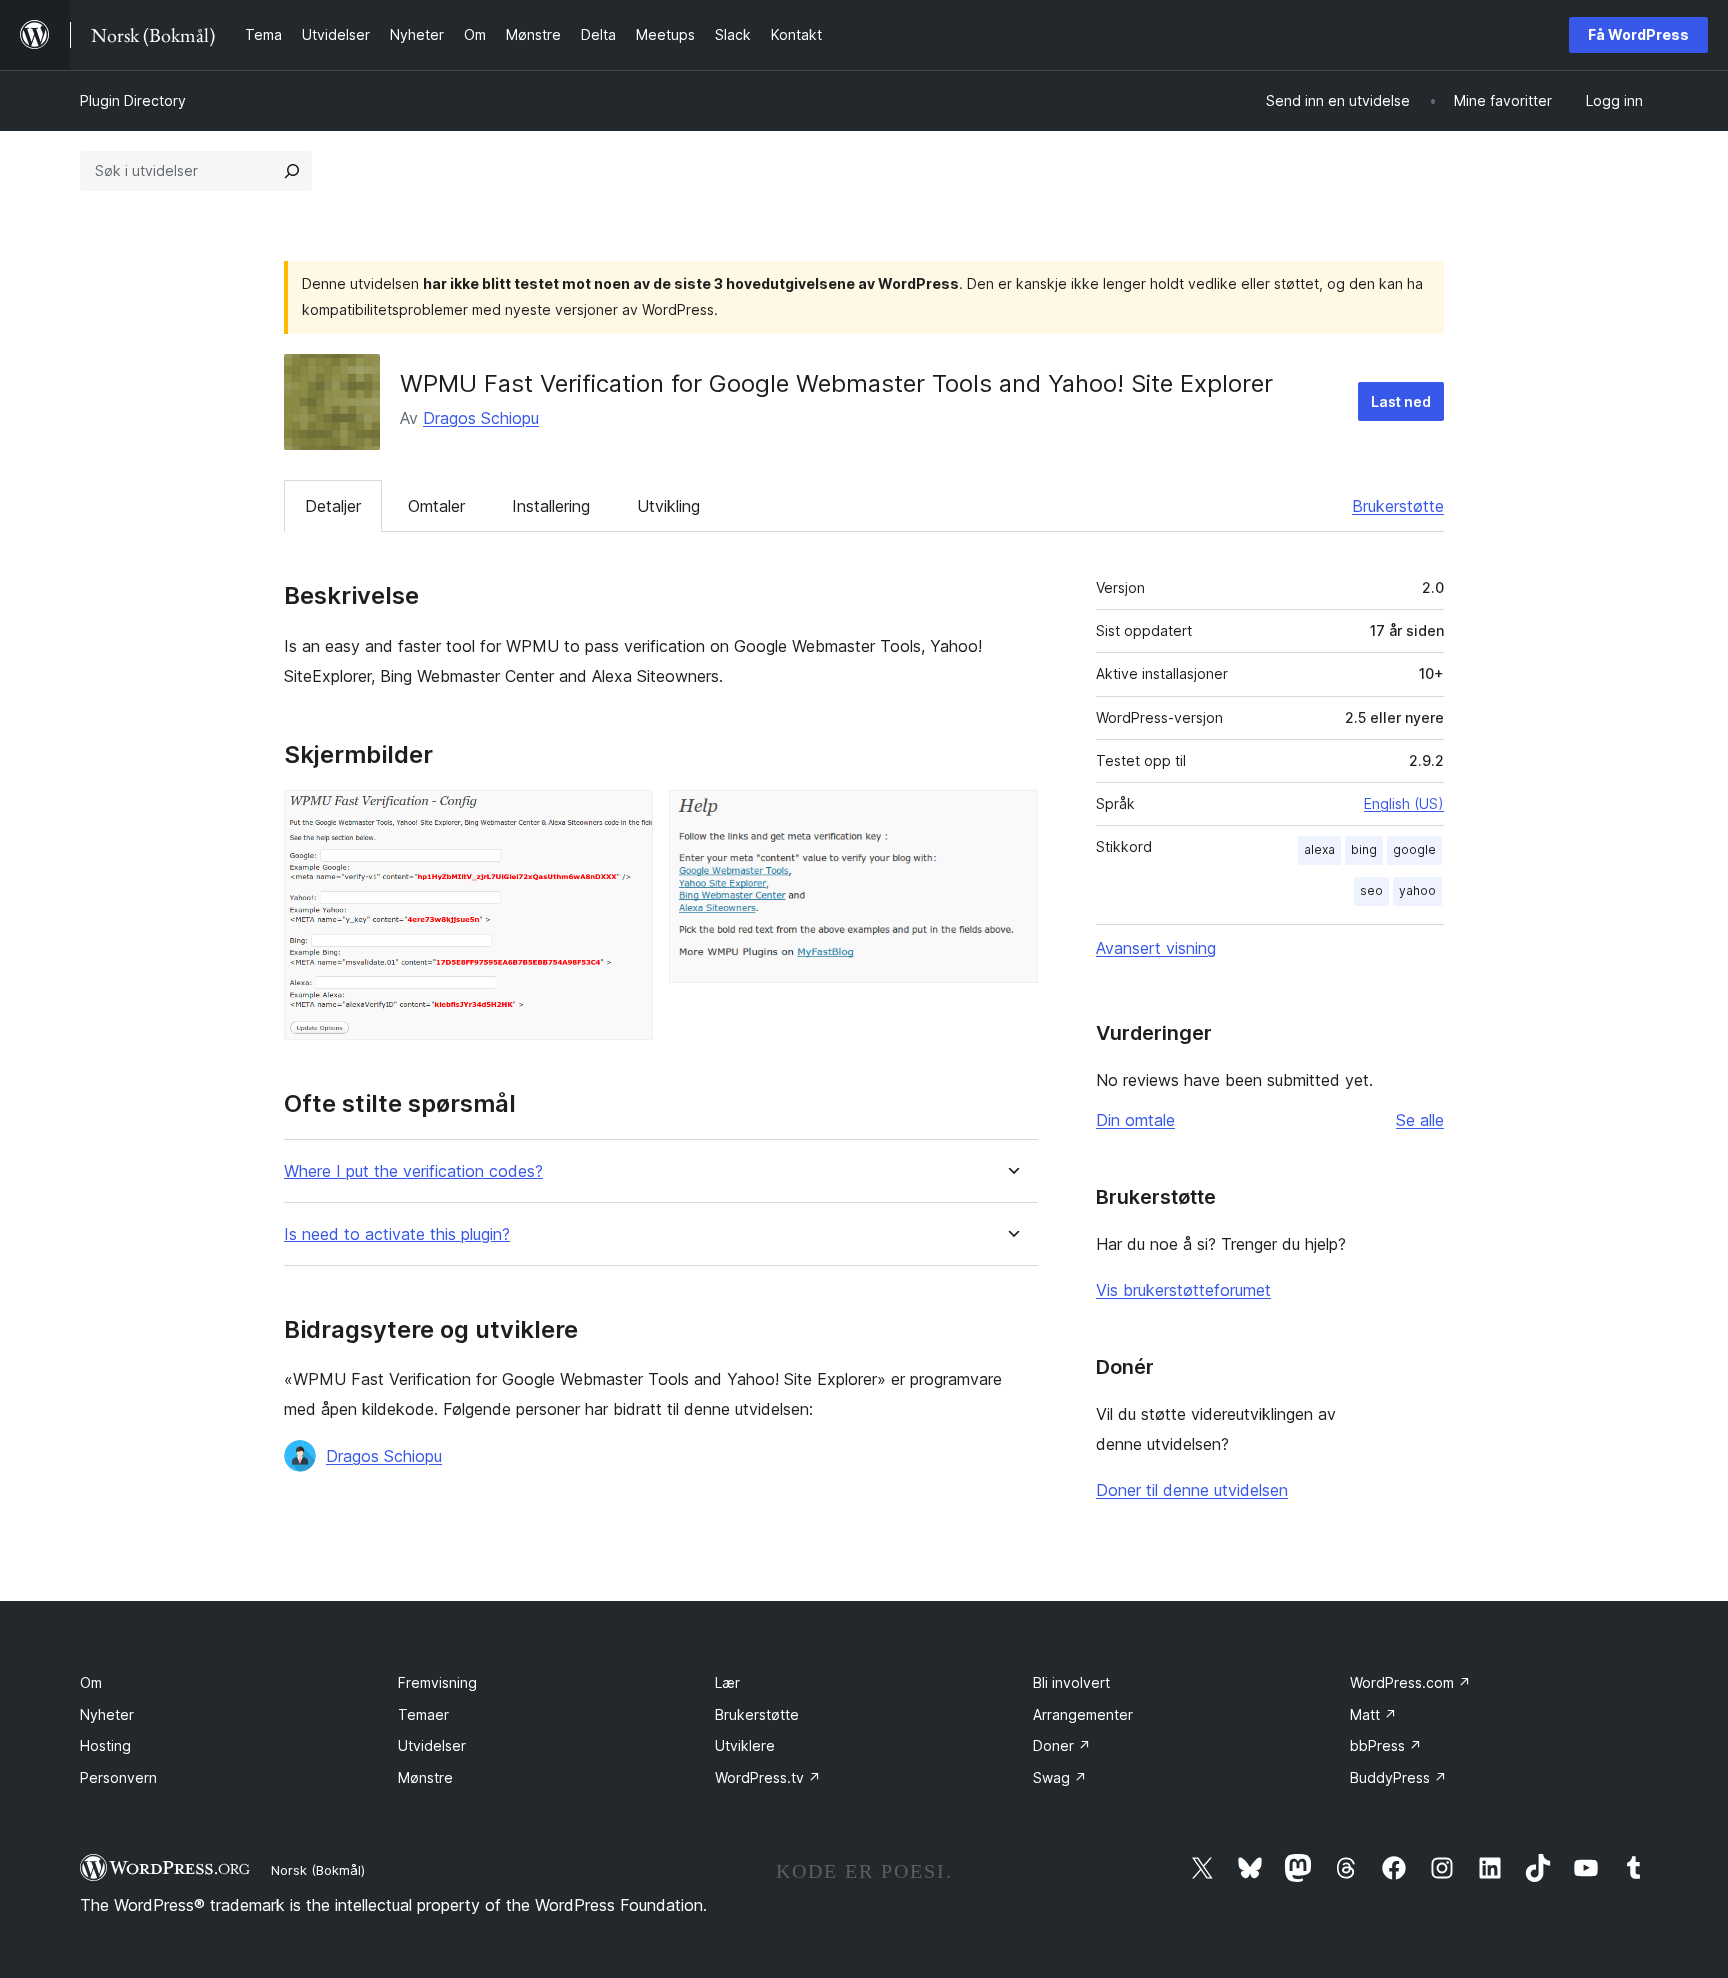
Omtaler (436, 506)
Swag (1060, 1777)
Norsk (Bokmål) (318, 1870)
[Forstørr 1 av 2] (626, 817)
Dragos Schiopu (481, 418)
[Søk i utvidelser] (292, 171)
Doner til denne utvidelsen (1192, 1490)
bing (1364, 849)
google (1414, 849)
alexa (1319, 849)
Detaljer (333, 506)
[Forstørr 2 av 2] (1011, 817)
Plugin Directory (133, 100)
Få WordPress (1638, 34)
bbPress (1386, 1745)
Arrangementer (1083, 1714)
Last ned (1401, 401)
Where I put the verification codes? (413, 1171)
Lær (727, 1682)
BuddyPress (1398, 1777)
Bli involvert (1071, 1682)
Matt (1373, 1714)
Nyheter (107, 1714)
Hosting (105, 1745)
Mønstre (425, 1777)
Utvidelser (432, 1745)
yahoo (1417, 890)
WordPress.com (1410, 1682)
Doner (1062, 1745)
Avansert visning (1156, 948)
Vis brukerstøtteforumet (1183, 1290)
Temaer (423, 1714)
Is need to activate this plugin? (397, 1234)
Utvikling (668, 506)
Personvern (118, 1777)
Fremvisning (437, 1682)
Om (91, 1682)
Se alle (1420, 1120)
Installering (551, 506)
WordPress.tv (768, 1777)
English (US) (1404, 803)
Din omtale (1135, 1120)
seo (1371, 890)
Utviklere (745, 1745)
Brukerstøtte (1398, 506)
